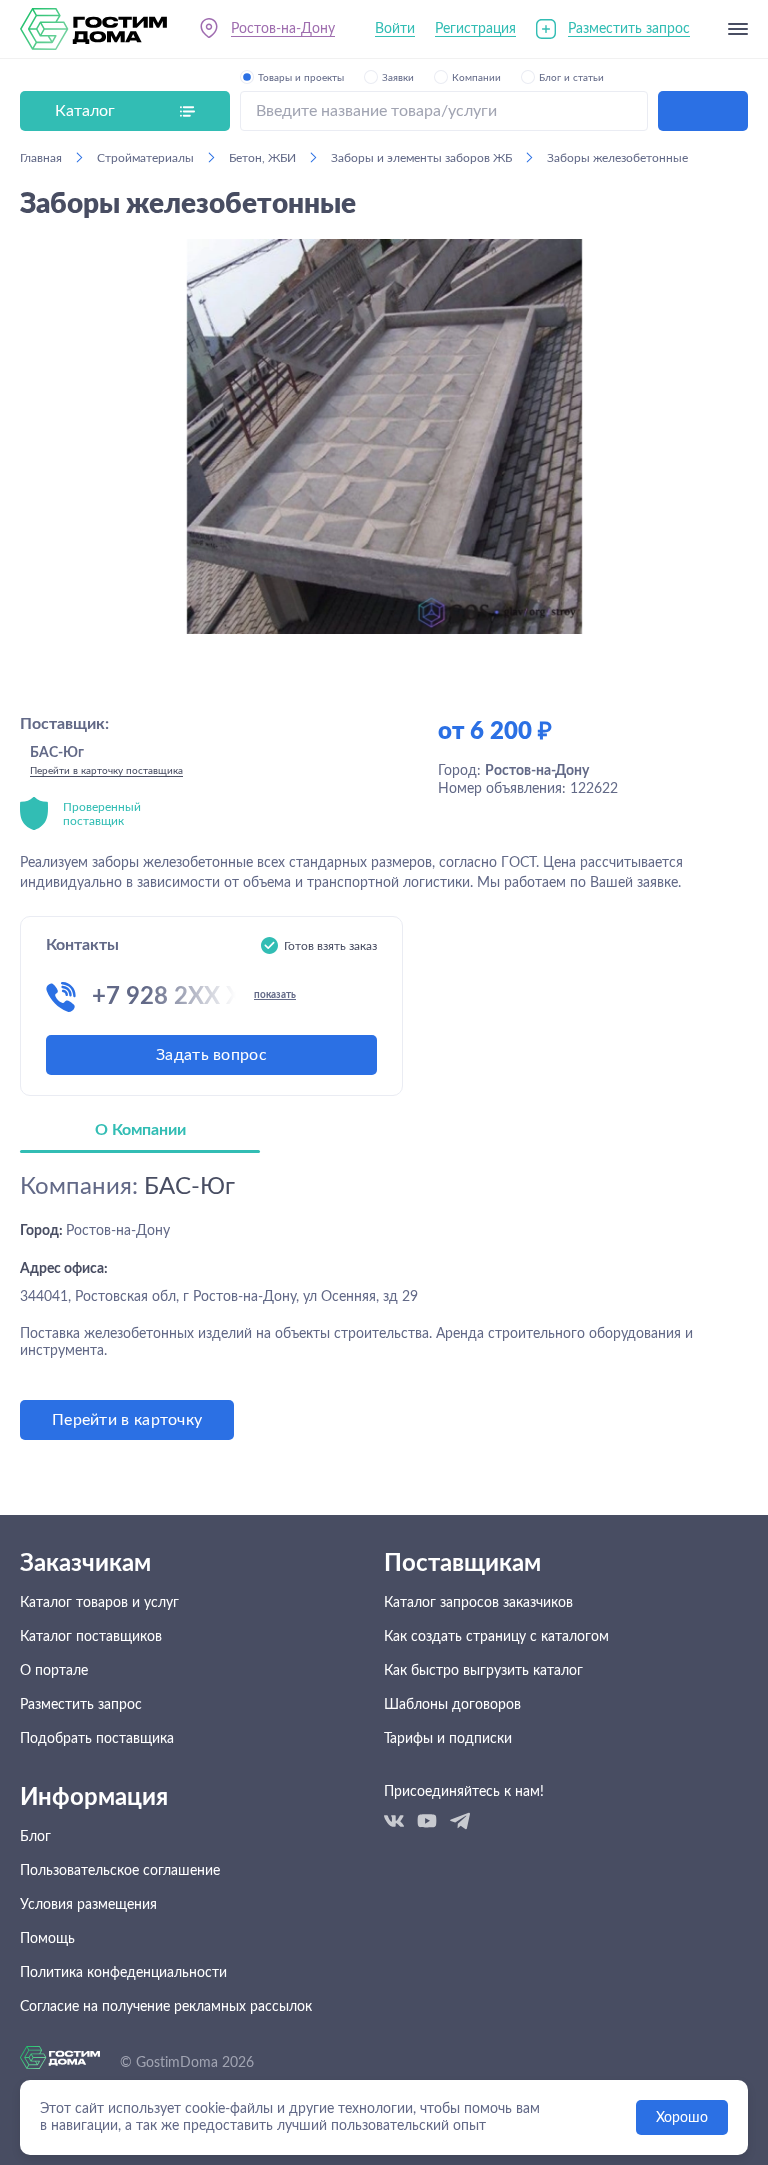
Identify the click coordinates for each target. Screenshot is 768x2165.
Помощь (47, 1939)
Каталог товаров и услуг (99, 1603)
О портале (54, 1671)
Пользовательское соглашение (120, 1871)
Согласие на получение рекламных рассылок (166, 2007)
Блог (35, 1837)
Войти (395, 29)
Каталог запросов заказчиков (478, 1603)
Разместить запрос (629, 29)
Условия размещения (88, 1905)
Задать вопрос (211, 1055)
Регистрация (475, 29)
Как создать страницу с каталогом (496, 1637)
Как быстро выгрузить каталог (483, 1671)
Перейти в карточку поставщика (106, 771)
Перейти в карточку (127, 1420)
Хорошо (682, 2118)
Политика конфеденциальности (123, 1973)
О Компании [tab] (140, 1130)
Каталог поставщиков (91, 1637)
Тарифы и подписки (448, 1739)
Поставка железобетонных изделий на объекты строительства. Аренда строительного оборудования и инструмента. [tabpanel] (356, 1301)
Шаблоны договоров (452, 1705)
